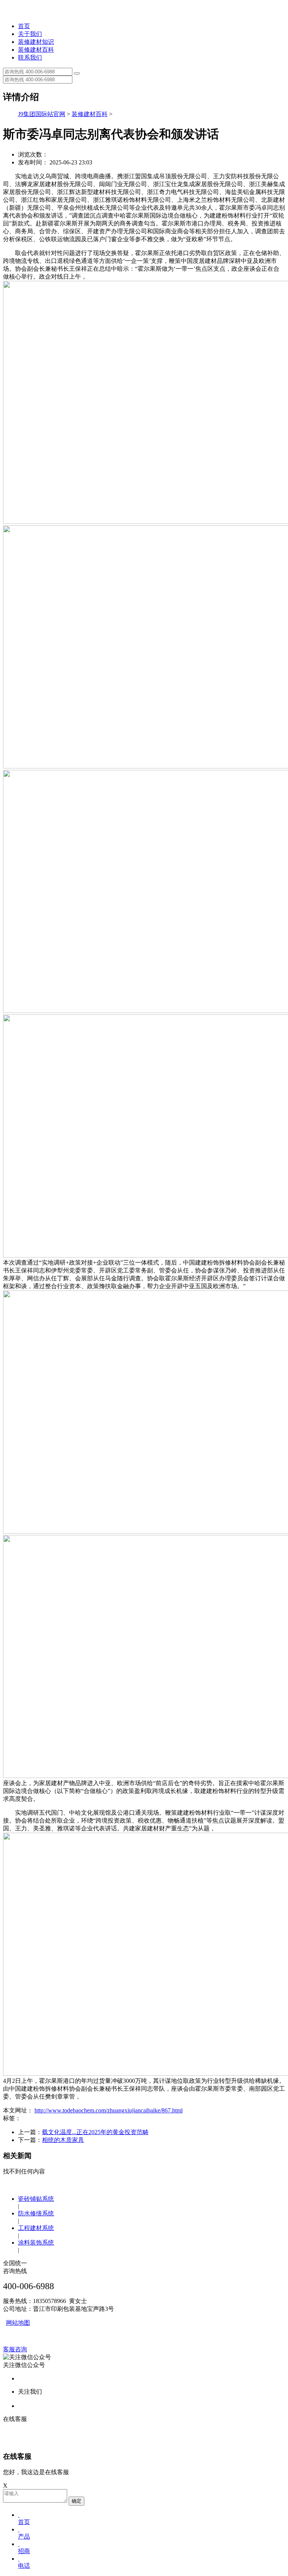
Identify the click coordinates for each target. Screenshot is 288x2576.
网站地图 (18, 2323)
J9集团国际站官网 (42, 114)
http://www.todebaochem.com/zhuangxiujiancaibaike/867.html (109, 2110)
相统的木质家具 (63, 2140)
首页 (24, 26)
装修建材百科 (36, 50)
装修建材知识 (36, 42)
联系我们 (30, 57)
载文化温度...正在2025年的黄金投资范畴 (95, 2132)
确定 (76, 2501)
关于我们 (30, 34)
